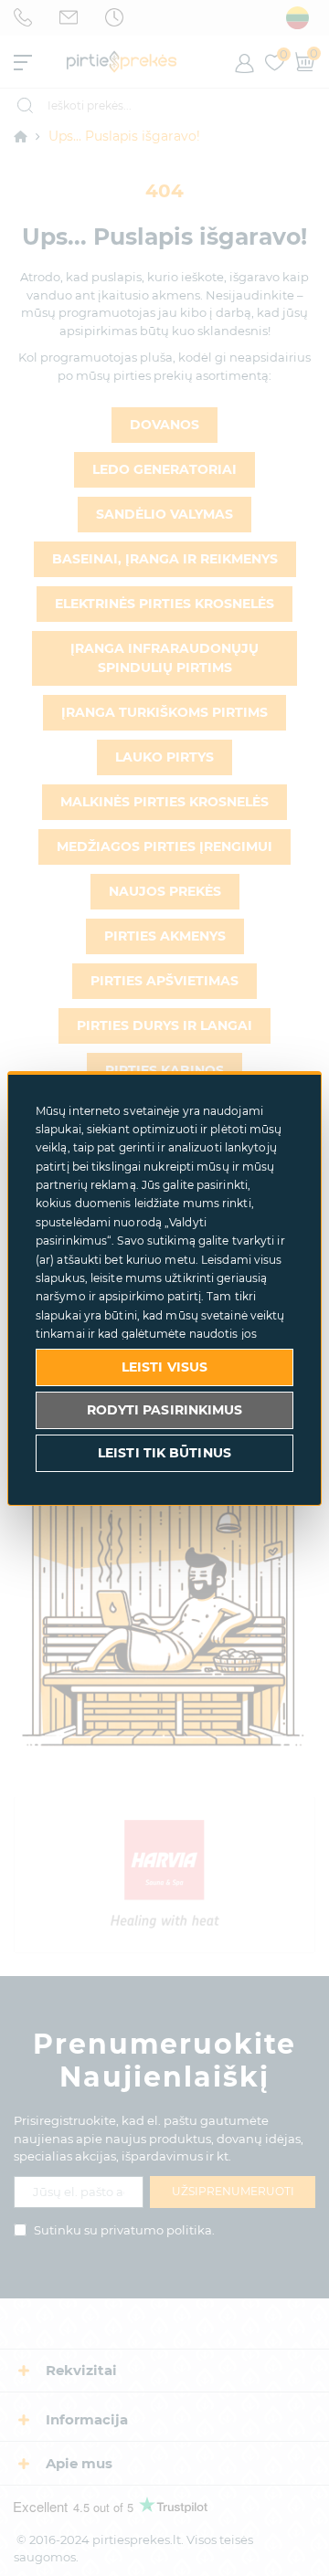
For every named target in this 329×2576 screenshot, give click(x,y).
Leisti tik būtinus (164, 1453)
